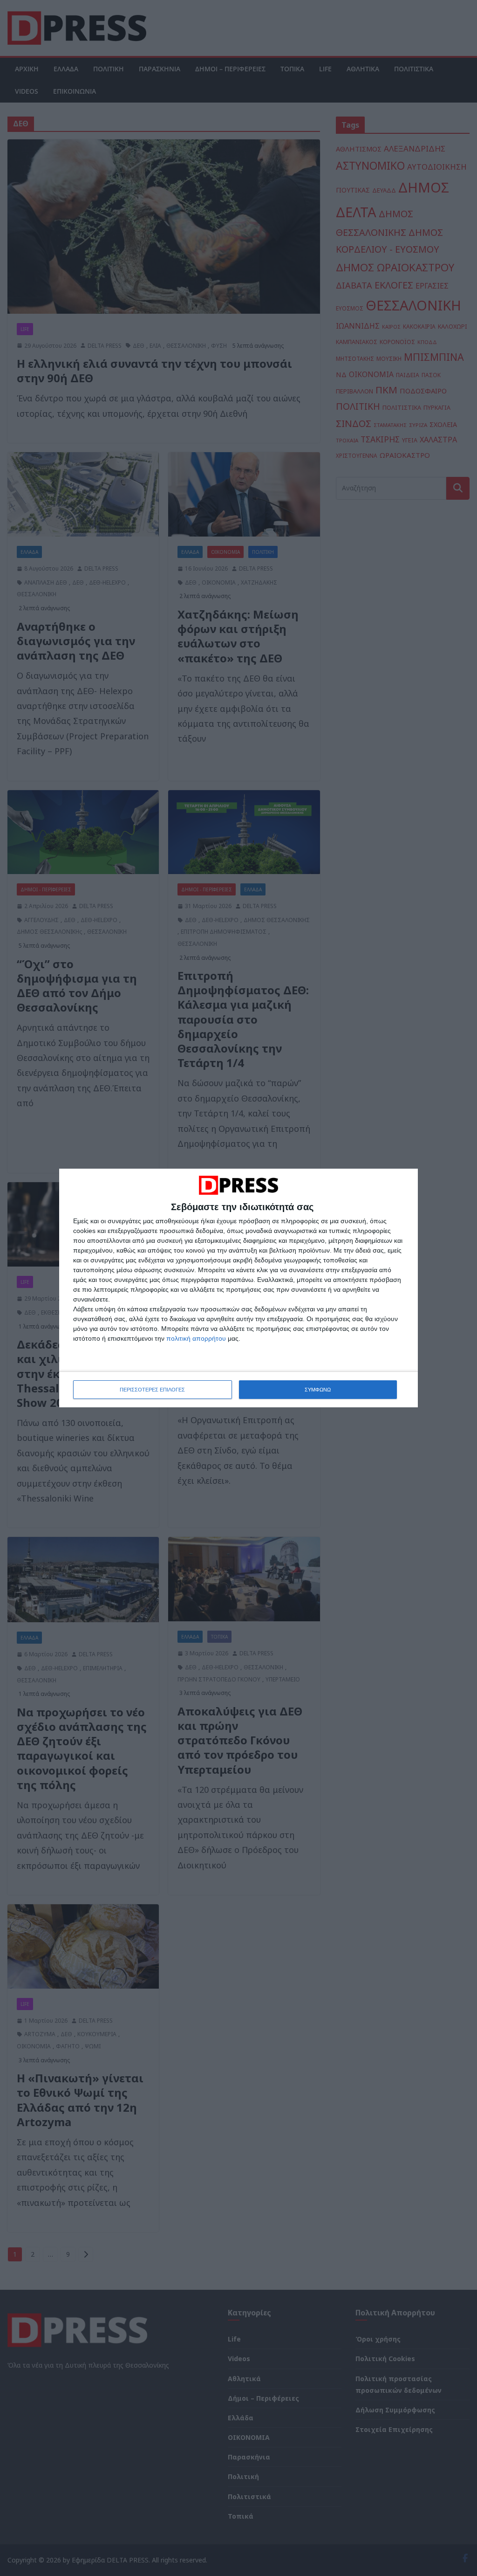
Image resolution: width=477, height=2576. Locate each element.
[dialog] (238, 1288)
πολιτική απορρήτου (196, 1338)
